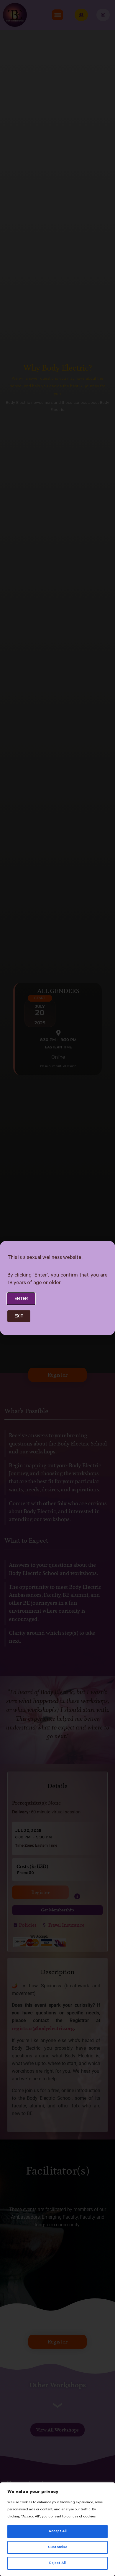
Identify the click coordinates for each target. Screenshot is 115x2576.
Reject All (57, 2563)
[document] (57, 1288)
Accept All (58, 2532)
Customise (58, 2547)
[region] (57, 2529)
